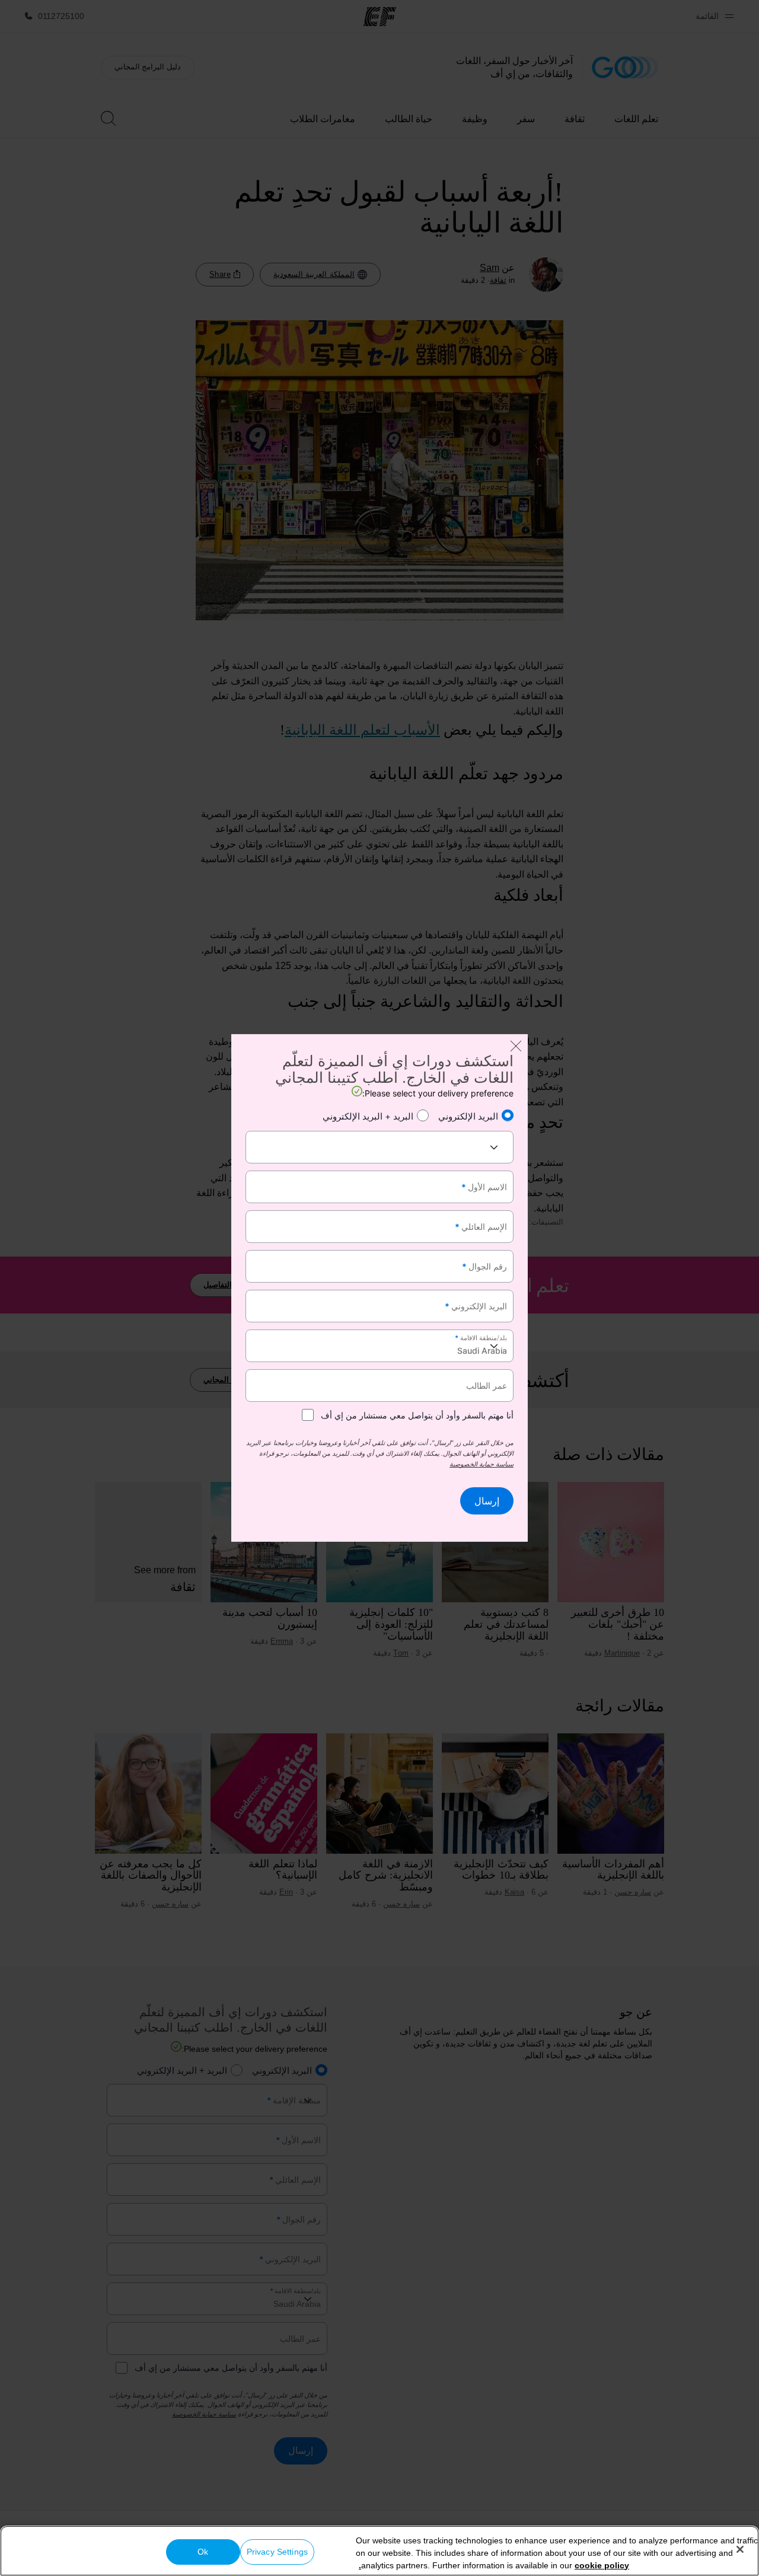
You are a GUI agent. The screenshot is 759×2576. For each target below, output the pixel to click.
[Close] (740, 2549)
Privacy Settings (277, 2552)
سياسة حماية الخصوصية (481, 1464)
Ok (203, 2552)
